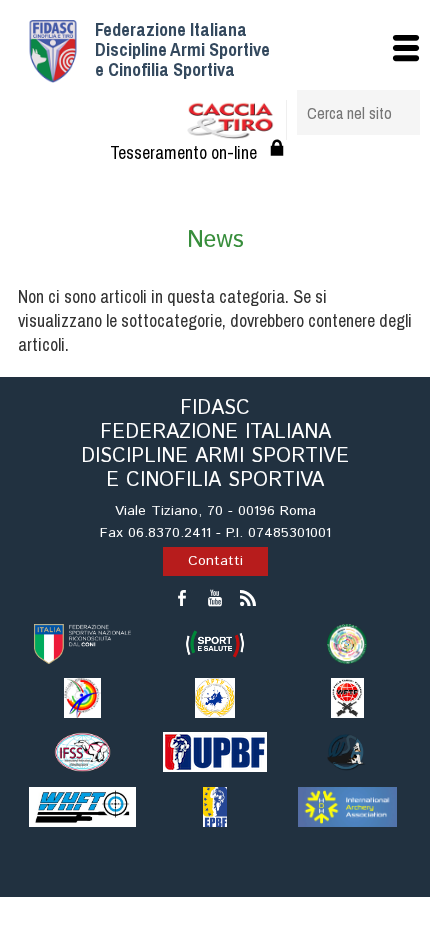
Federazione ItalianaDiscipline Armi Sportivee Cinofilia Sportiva (182, 49)
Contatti (215, 561)
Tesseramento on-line (183, 152)
